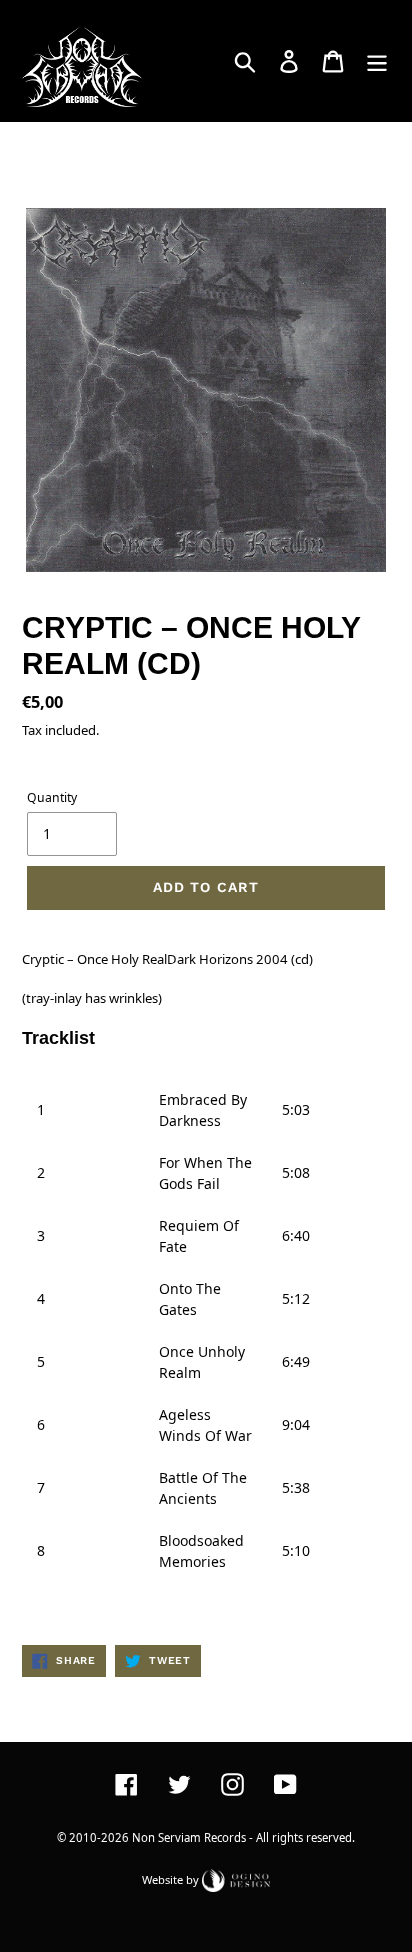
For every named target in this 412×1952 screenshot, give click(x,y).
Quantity (52, 797)
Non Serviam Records (189, 1837)
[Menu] (377, 61)
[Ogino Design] (236, 1878)
